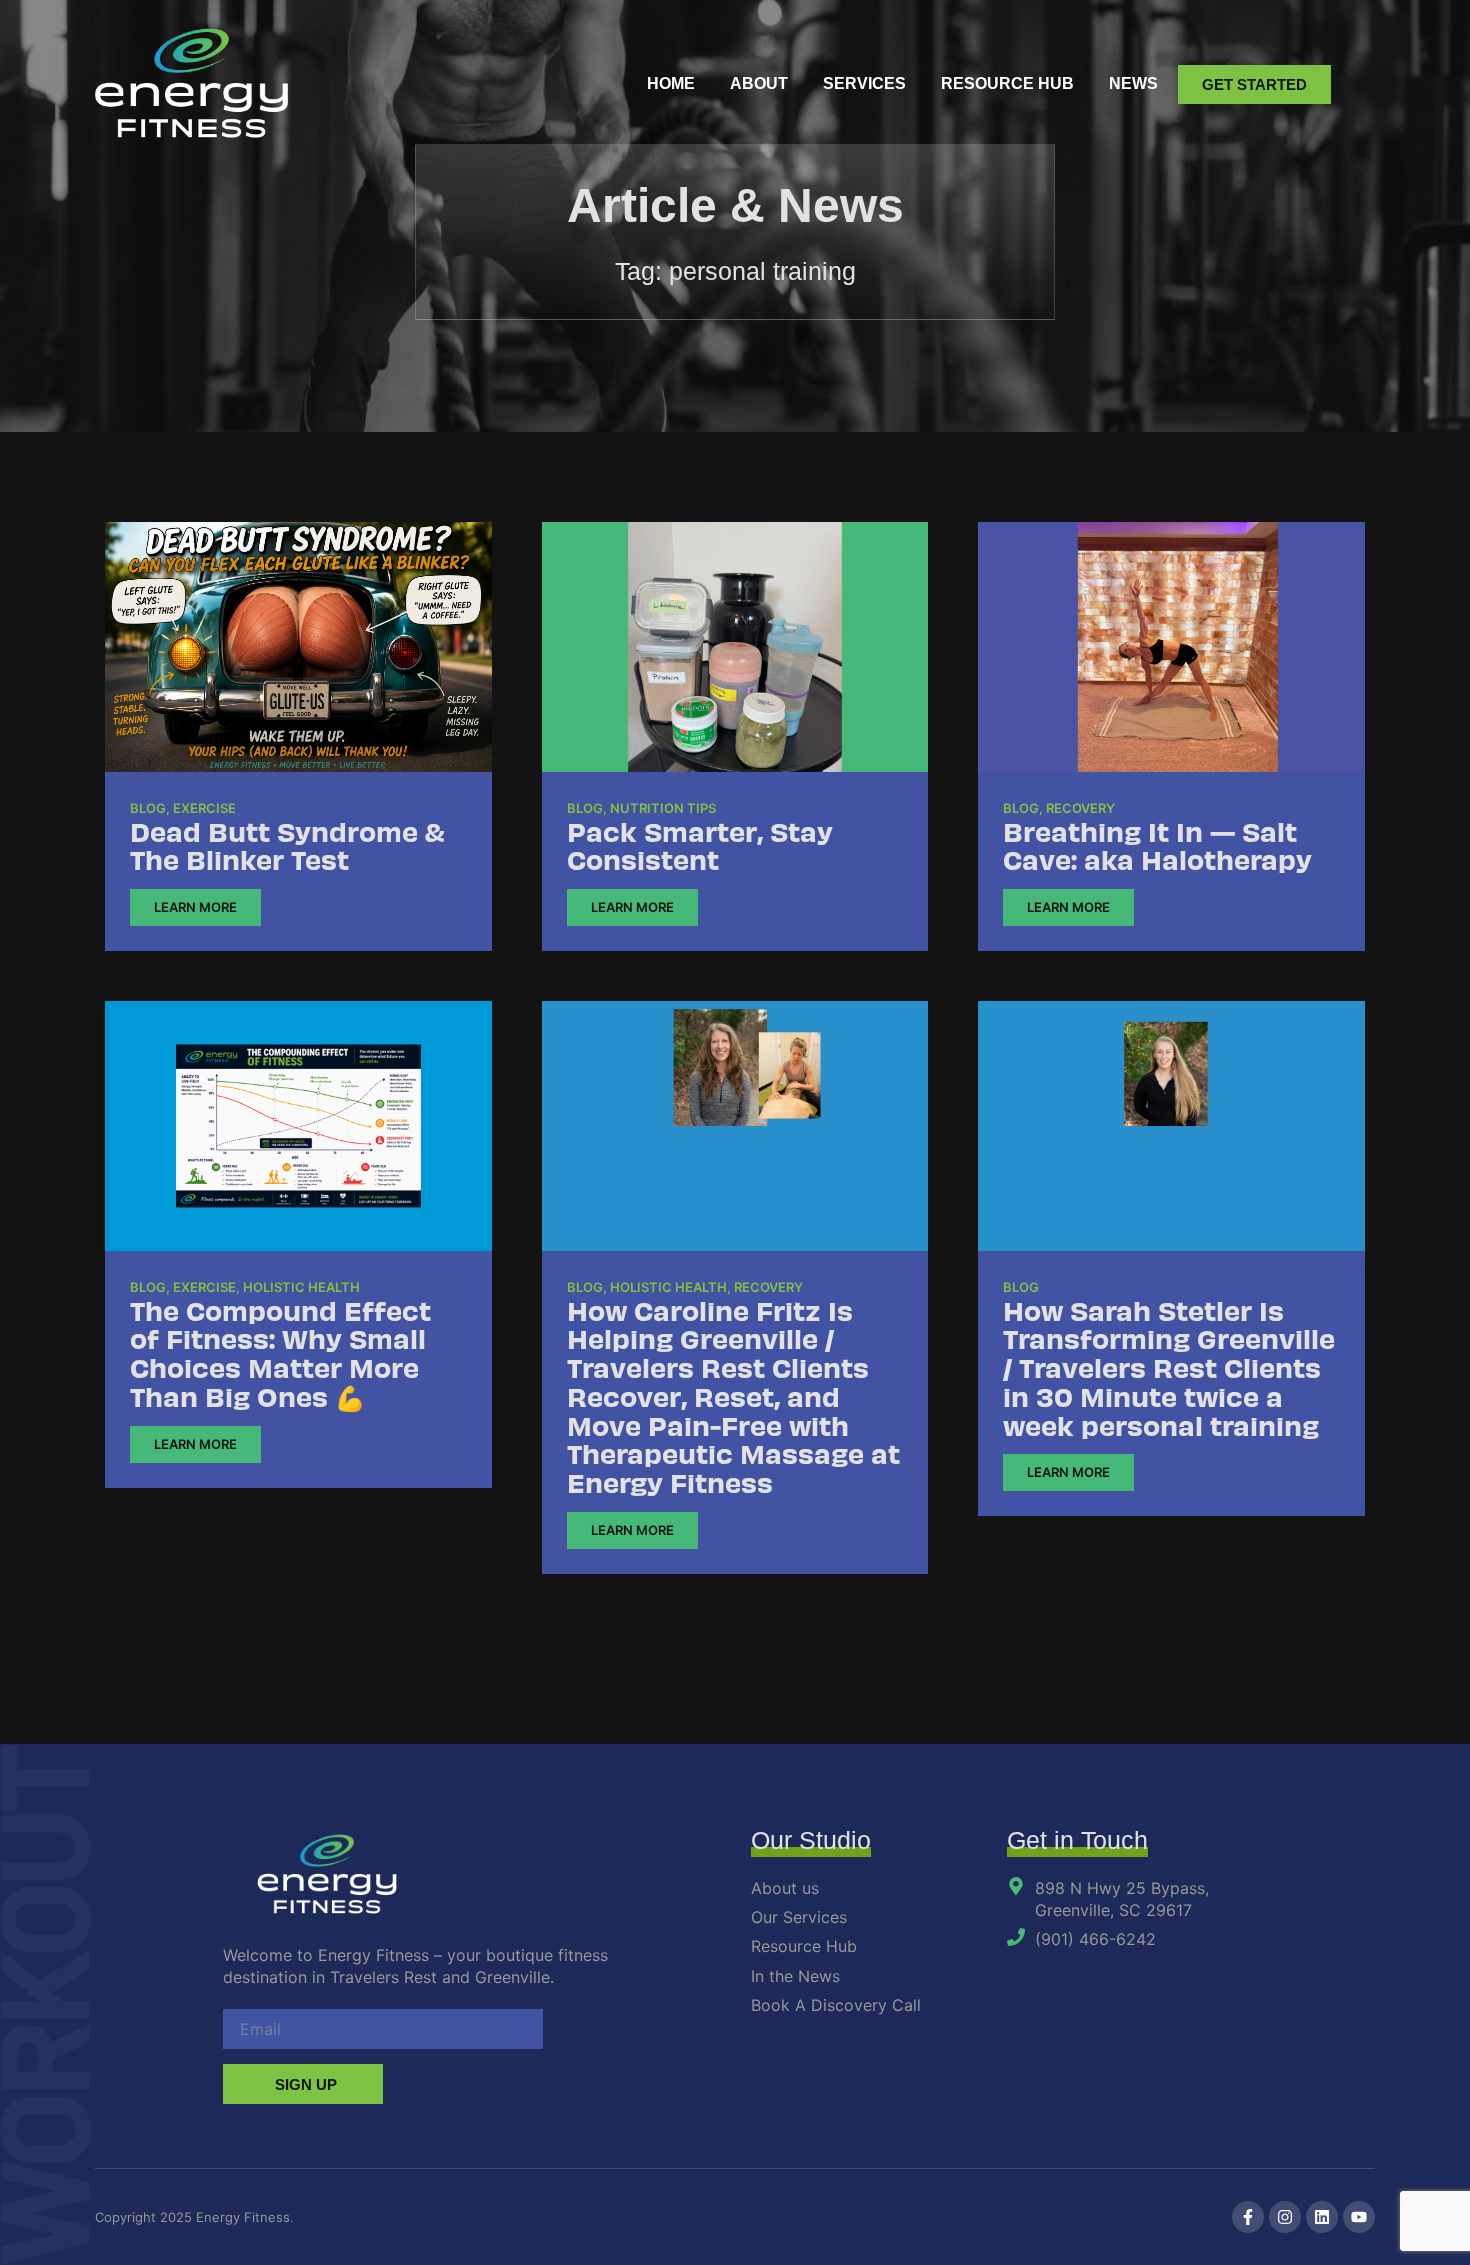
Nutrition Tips (663, 808)
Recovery (1080, 808)
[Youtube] (1359, 2217)
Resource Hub (1007, 83)
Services (864, 83)
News (1133, 83)
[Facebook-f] (1248, 2217)
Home (671, 83)
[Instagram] (1285, 2217)
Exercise (204, 808)
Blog (148, 808)
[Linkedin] (1322, 2217)
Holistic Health (301, 1287)
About (759, 83)
